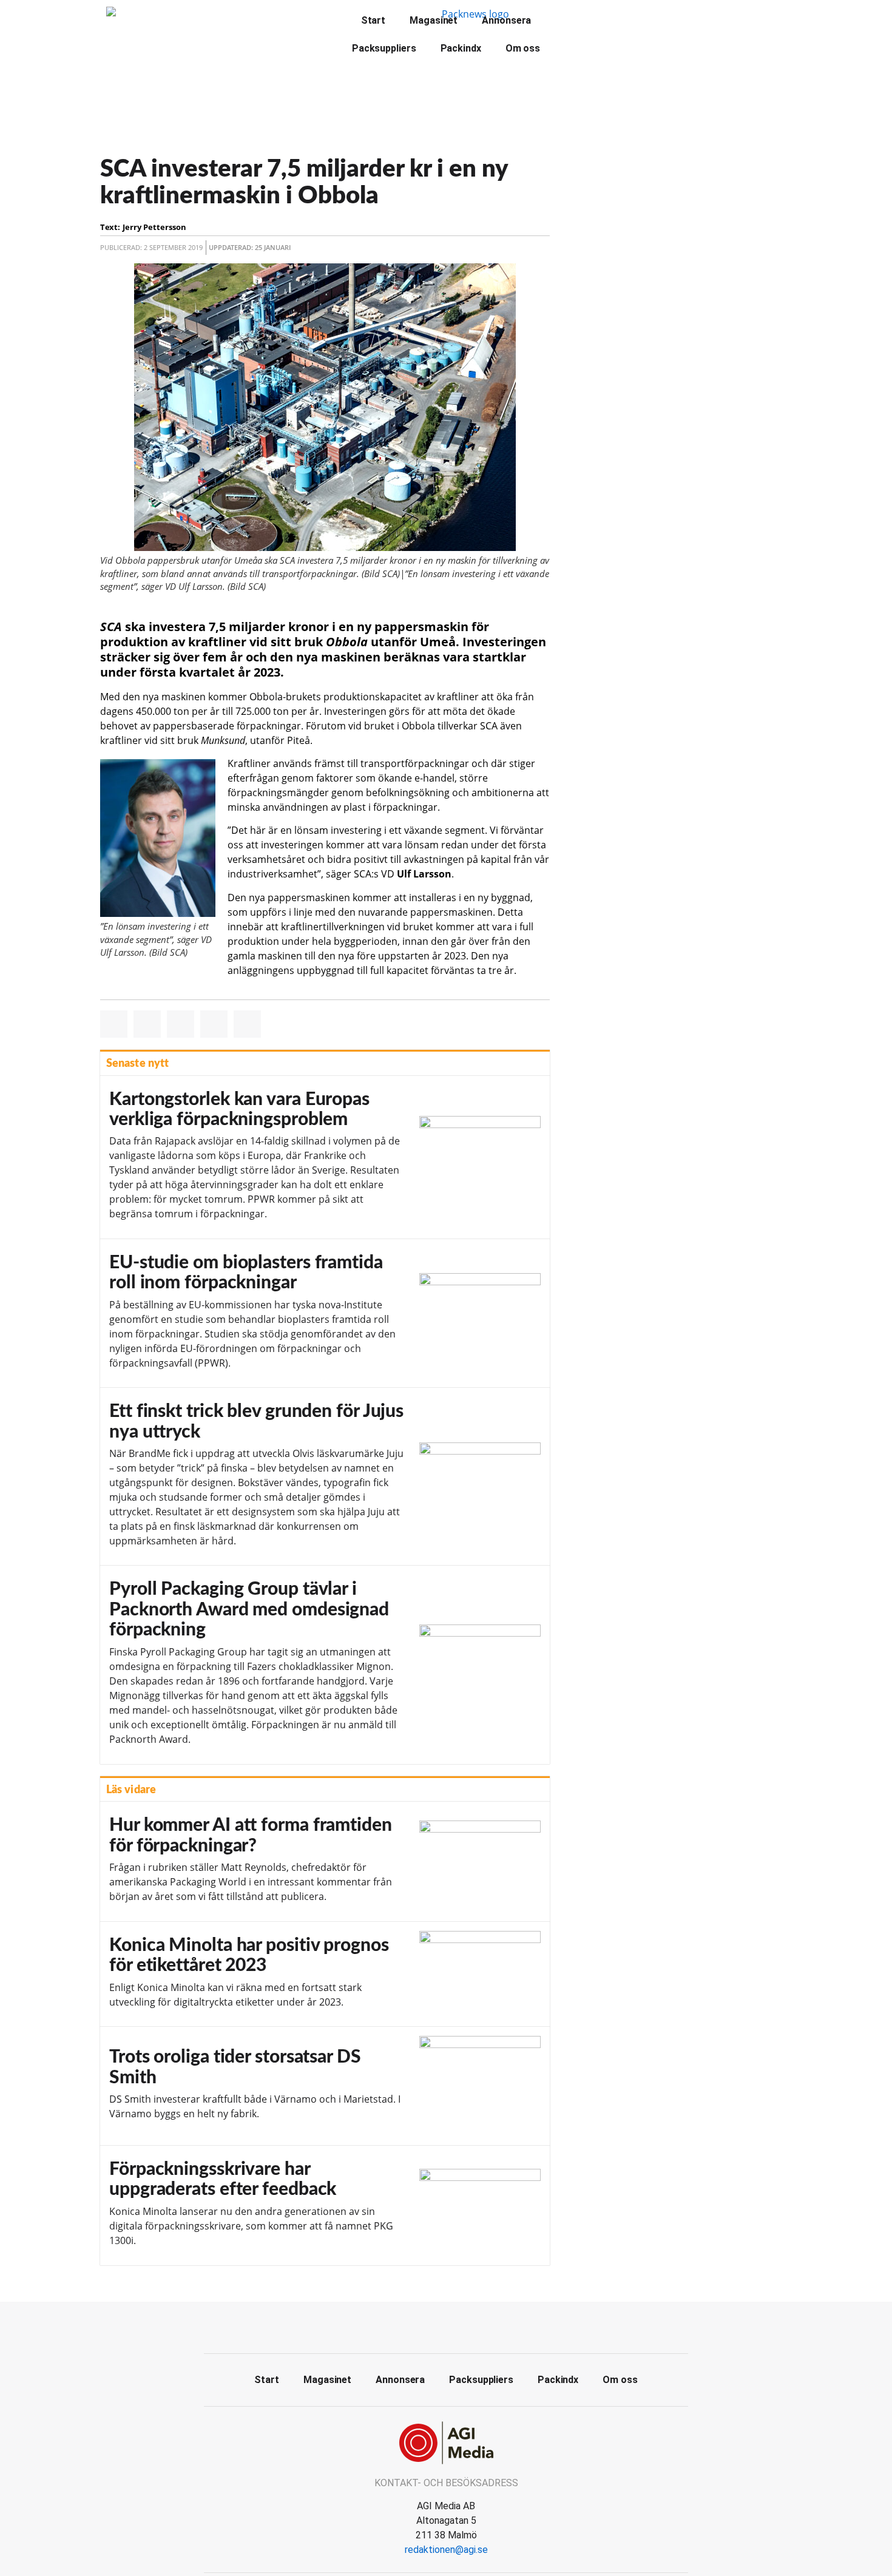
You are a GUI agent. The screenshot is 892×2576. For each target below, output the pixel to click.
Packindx (461, 48)
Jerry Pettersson (154, 227)
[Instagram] (473, 2326)
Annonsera (506, 20)
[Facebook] (419, 2326)
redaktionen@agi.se (446, 2550)
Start (373, 20)
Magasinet (434, 20)
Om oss (523, 48)
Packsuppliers (384, 48)
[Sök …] (581, 19)
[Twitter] (446, 2326)
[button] (114, 1024)
